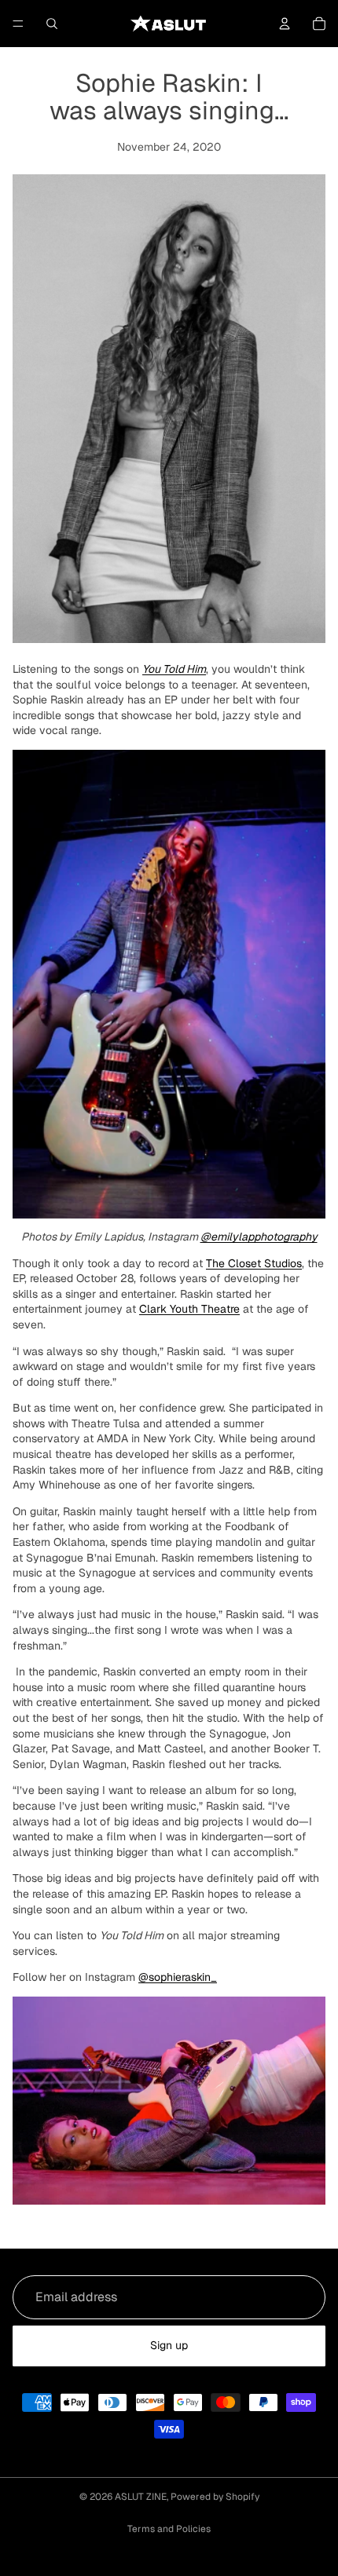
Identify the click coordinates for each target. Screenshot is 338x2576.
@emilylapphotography (259, 1237)
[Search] (52, 24)
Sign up (169, 2345)
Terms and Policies (169, 2529)
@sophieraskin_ (178, 1977)
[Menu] (18, 24)
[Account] (285, 24)
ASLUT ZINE (141, 2497)
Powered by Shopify (215, 2497)
